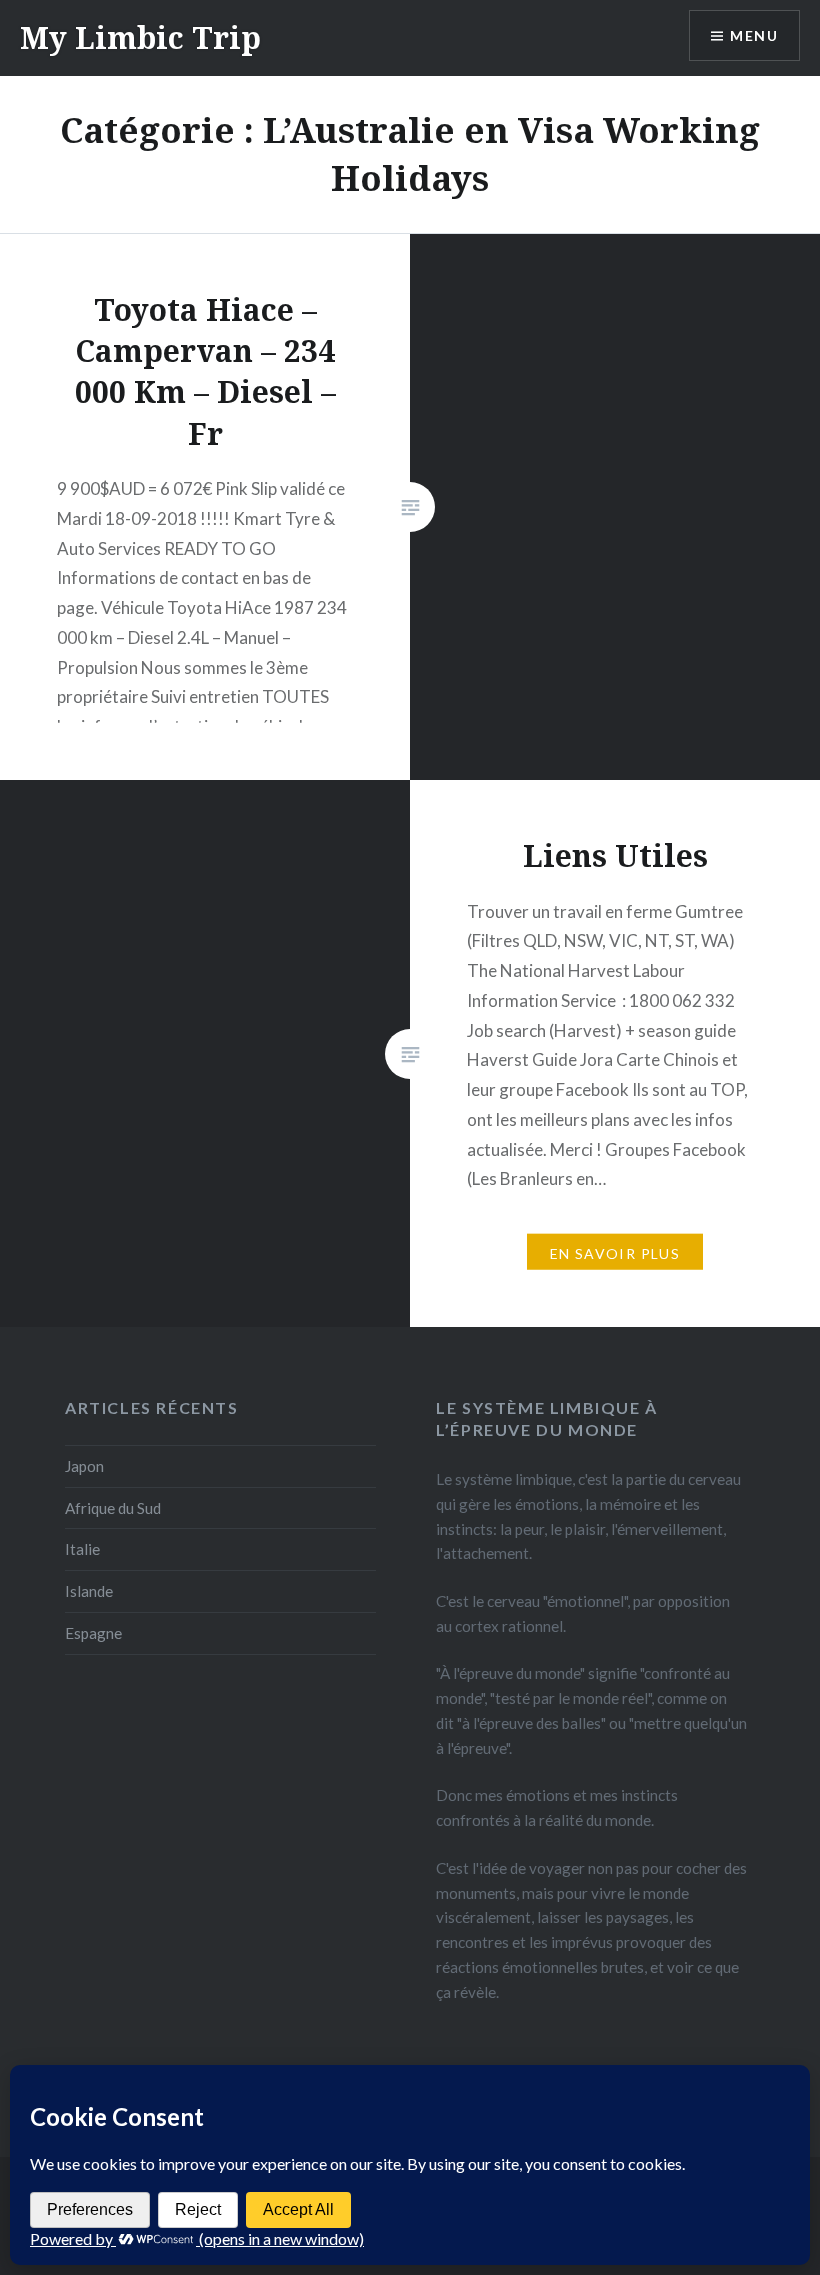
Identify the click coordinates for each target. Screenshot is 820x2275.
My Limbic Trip (140, 37)
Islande (89, 1591)
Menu (754, 35)
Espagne (93, 1633)
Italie (82, 1549)
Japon (84, 1466)
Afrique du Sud (113, 1508)
